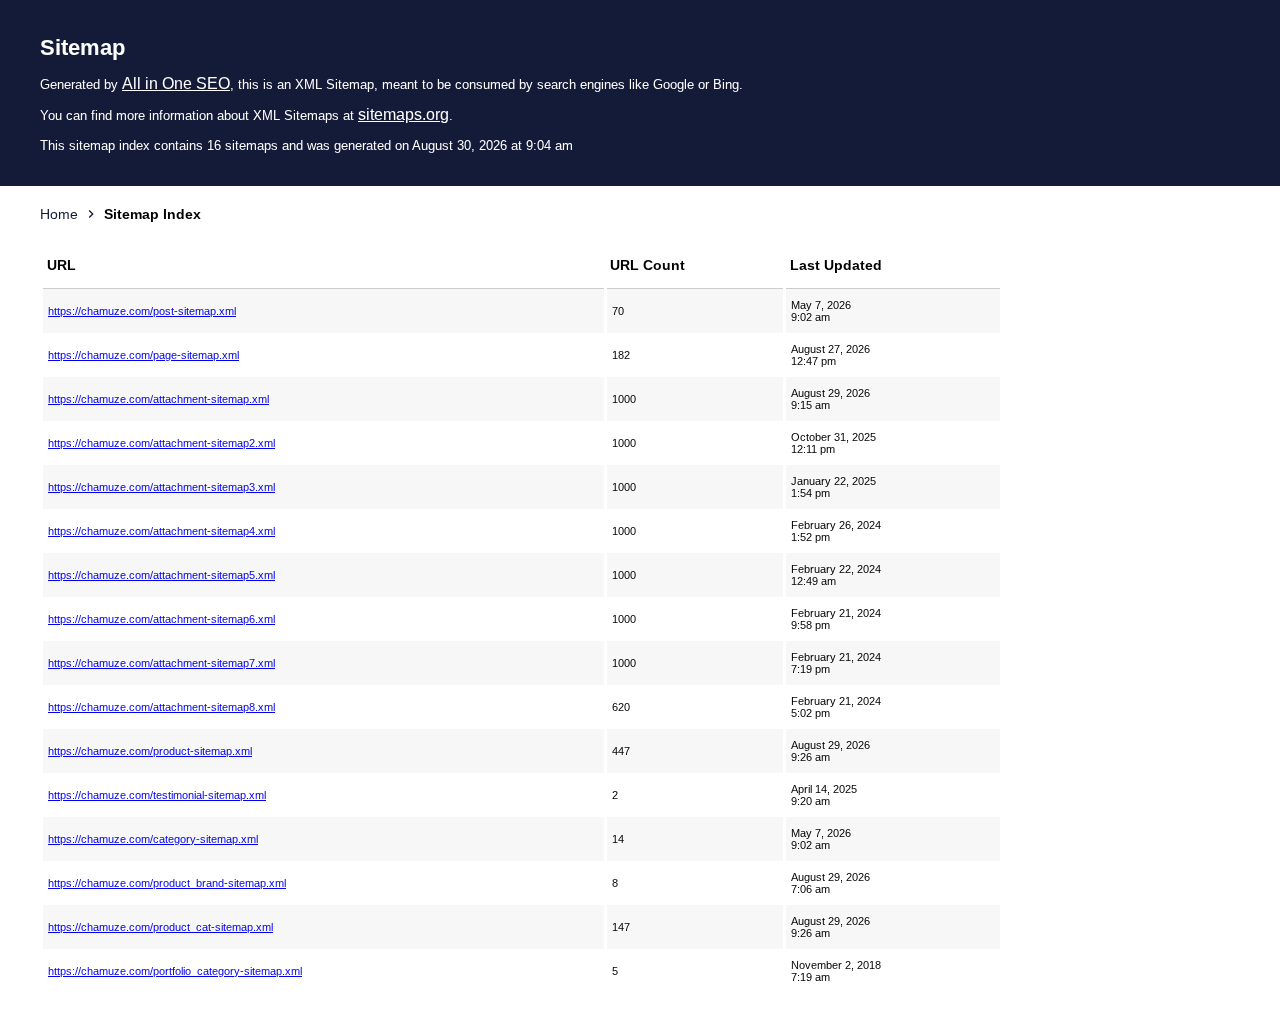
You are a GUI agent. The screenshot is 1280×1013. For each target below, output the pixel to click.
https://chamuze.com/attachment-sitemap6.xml (161, 619)
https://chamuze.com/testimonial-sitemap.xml (157, 795)
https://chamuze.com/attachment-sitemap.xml (158, 399)
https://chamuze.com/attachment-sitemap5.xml (161, 575)
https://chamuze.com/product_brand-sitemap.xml (167, 883)
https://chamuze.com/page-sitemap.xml (143, 355)
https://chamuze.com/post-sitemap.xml (142, 311)
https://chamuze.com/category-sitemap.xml (153, 839)
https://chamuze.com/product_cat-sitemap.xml (160, 927)
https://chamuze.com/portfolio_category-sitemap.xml (175, 971)
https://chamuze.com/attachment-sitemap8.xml (161, 707)
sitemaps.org (403, 114)
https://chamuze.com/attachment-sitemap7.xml (161, 663)
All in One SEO (176, 83)
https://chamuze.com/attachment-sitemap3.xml (161, 487)
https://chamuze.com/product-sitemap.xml (150, 751)
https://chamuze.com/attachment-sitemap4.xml (161, 531)
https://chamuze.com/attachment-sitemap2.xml (161, 443)
